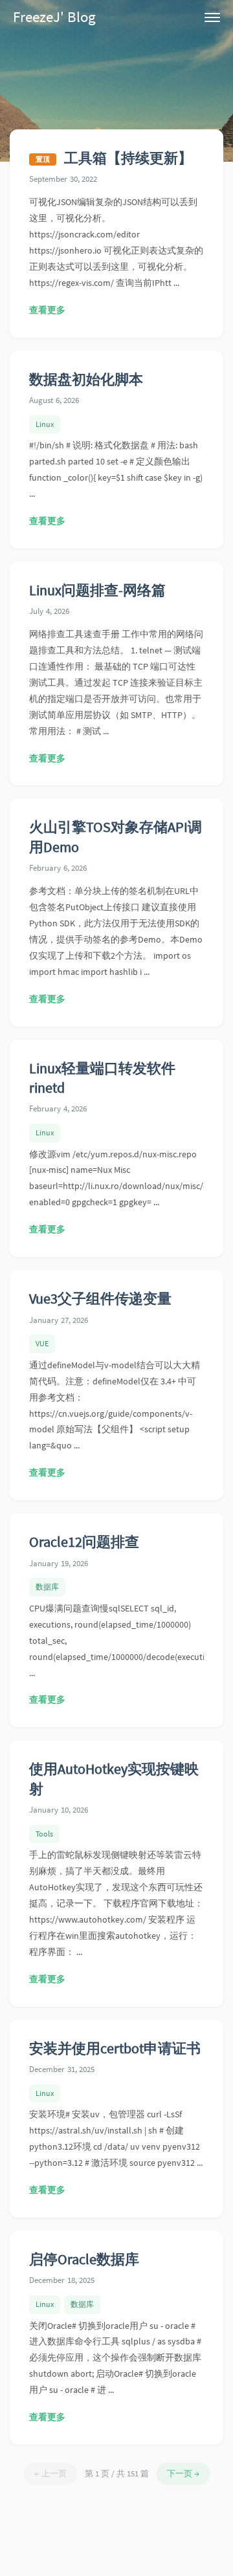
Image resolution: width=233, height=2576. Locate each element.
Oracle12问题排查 (84, 1542)
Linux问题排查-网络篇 (97, 590)
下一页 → (183, 2473)
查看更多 (47, 310)
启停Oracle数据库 (84, 2259)
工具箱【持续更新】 (128, 158)
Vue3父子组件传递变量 (100, 1299)
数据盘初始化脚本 (86, 379)
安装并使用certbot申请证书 (115, 2048)
